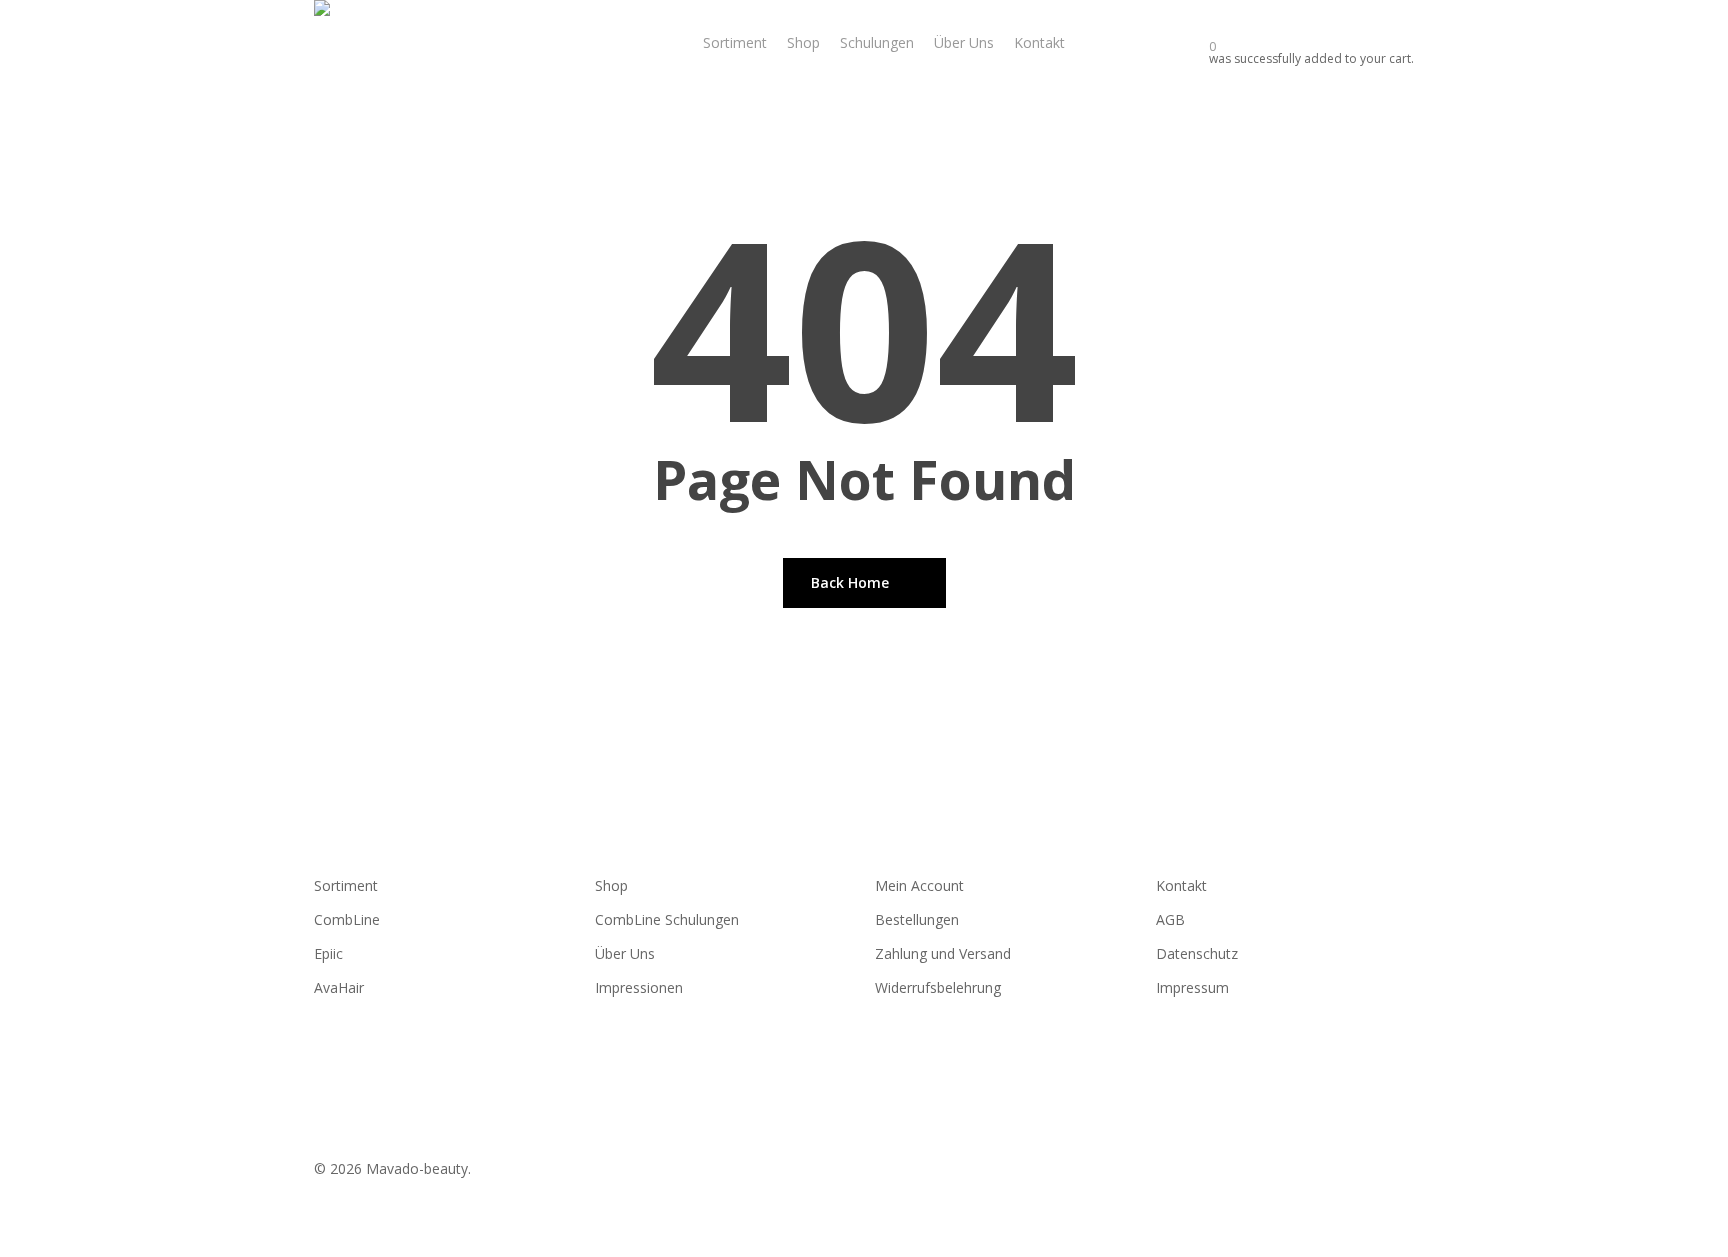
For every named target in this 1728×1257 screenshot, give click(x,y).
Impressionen (639, 987)
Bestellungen (917, 919)
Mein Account (919, 885)
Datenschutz (1197, 953)
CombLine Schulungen (667, 919)
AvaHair (339, 987)
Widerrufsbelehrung (938, 987)
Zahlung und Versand (943, 953)
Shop (611, 885)
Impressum (1192, 987)
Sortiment (346, 885)
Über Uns (625, 953)
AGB (1170, 919)
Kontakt (1181, 885)
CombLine (347, 919)
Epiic (328, 953)
